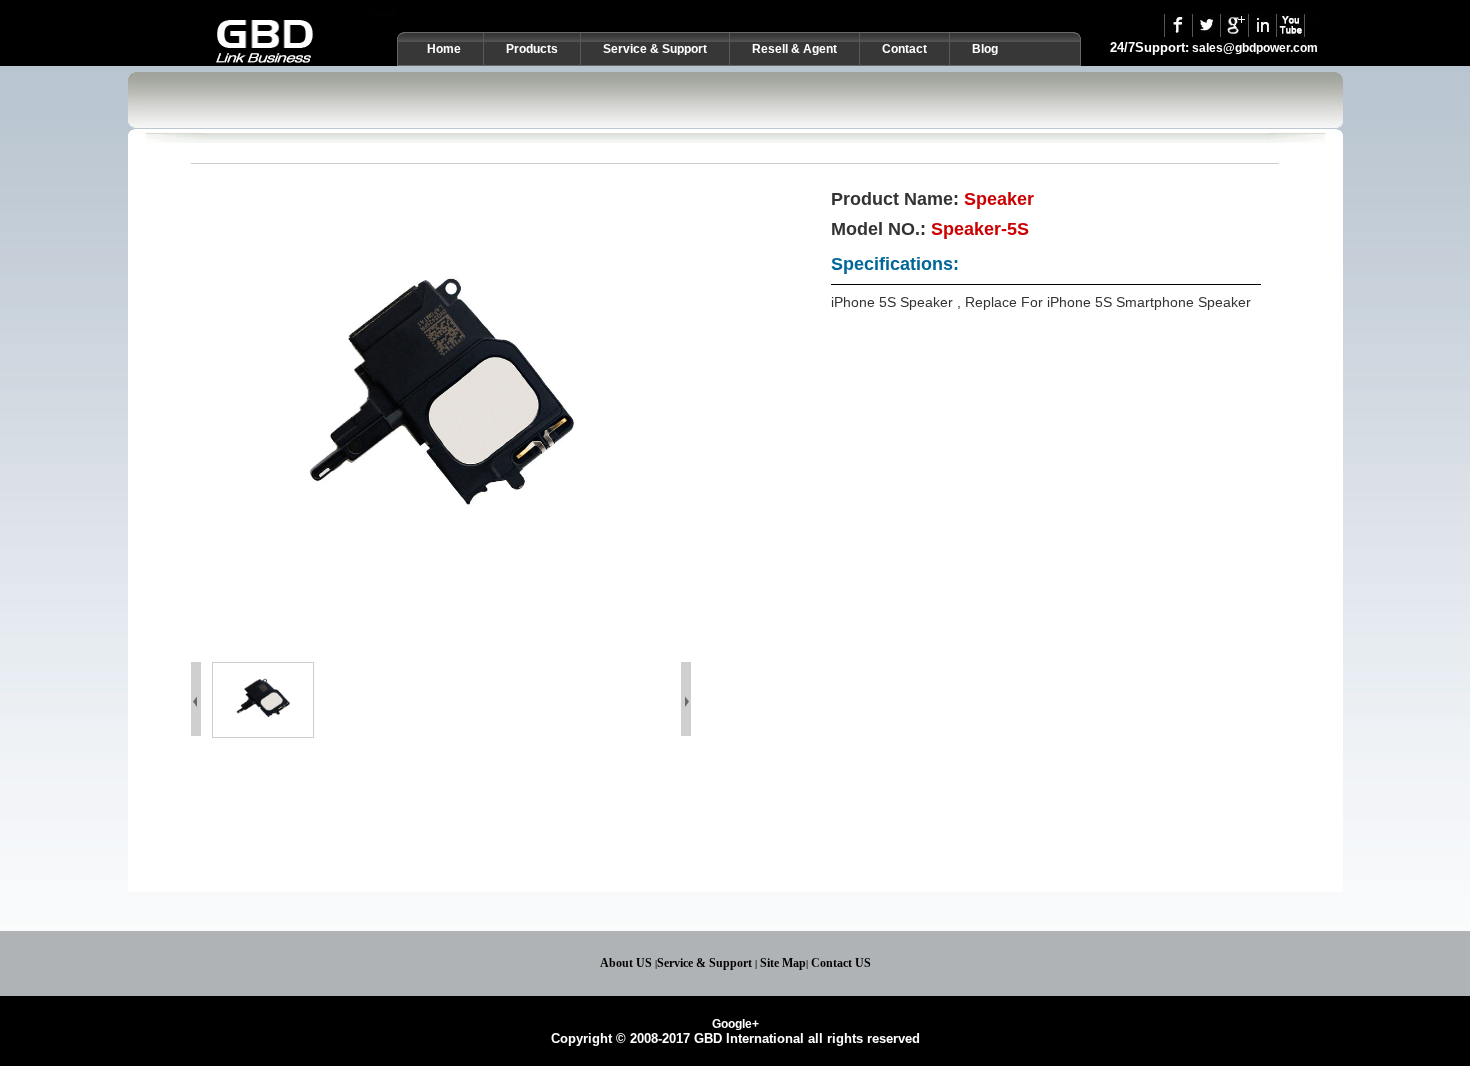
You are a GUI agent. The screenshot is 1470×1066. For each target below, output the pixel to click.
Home (444, 49)
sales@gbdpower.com (1255, 48)
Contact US (841, 963)
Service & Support (704, 963)
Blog (985, 49)
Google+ (735, 1024)
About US (626, 963)
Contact (904, 49)
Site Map (783, 963)
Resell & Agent (794, 49)
